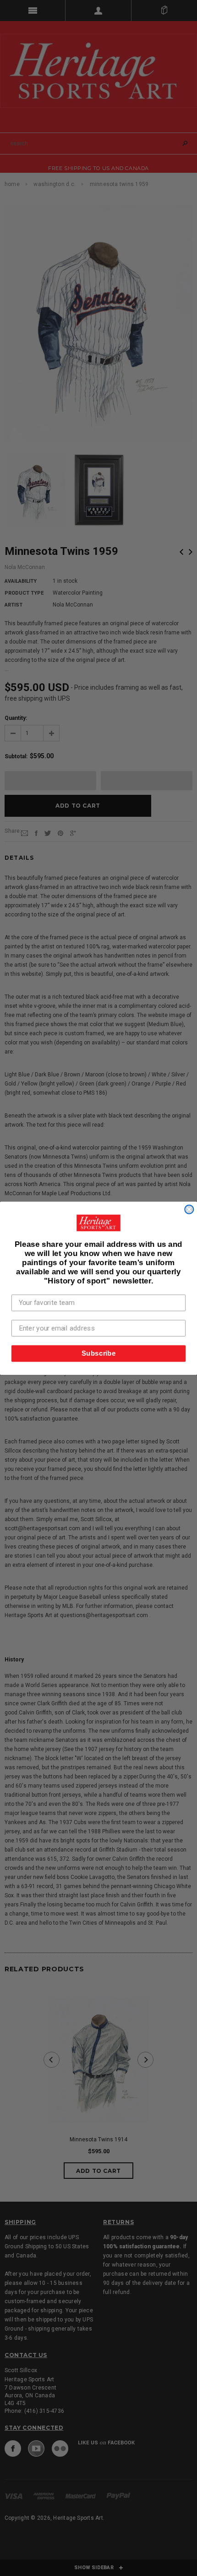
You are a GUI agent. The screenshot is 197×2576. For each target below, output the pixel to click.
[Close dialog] (189, 1209)
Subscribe (99, 1353)
